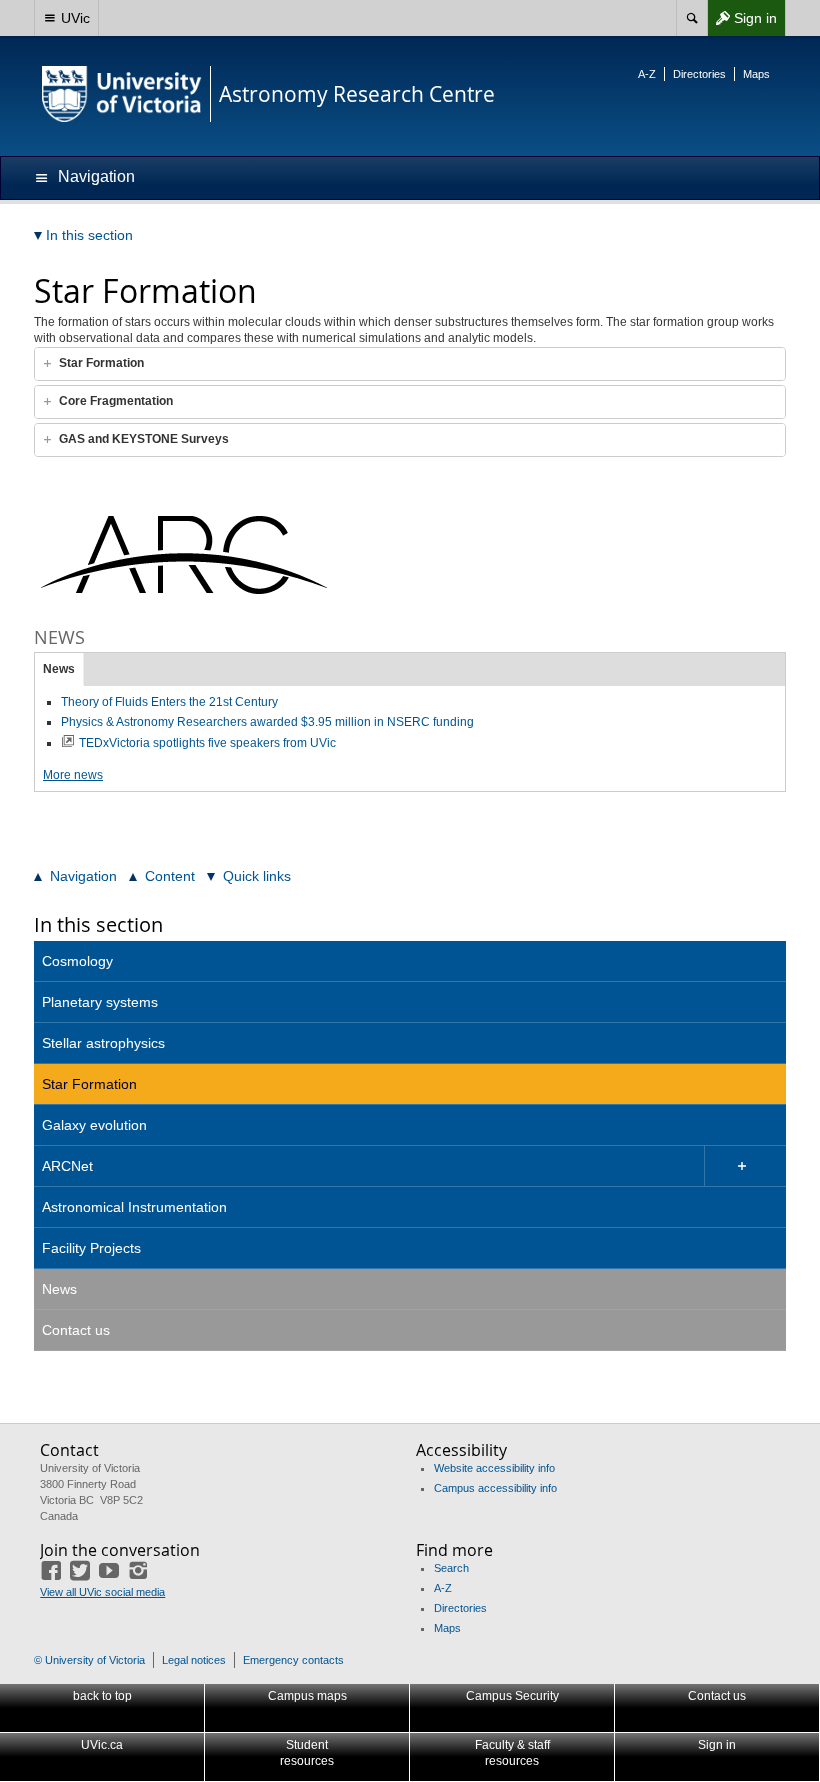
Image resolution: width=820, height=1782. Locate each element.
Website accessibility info (494, 1468)
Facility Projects (91, 1248)
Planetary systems (100, 1002)
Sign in (742, 22)
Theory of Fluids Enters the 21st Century (169, 702)
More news (73, 775)
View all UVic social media (102, 1592)
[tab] (410, 364)
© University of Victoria (89, 1660)
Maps (756, 74)
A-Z (647, 74)
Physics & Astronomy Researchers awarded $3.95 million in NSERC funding (267, 722)
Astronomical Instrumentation (134, 1207)
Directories (699, 74)
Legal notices (194, 1660)
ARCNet (67, 1166)
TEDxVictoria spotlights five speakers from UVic (207, 743)
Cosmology (77, 961)
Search (451, 1568)
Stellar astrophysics (103, 1043)
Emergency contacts (293, 1660)
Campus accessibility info (495, 1488)
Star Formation (101, 363)
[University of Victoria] (122, 94)
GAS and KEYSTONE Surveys (144, 439)
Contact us (76, 1330)
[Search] (691, 18)
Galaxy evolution (94, 1125)
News (59, 669)
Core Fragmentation (116, 401)
